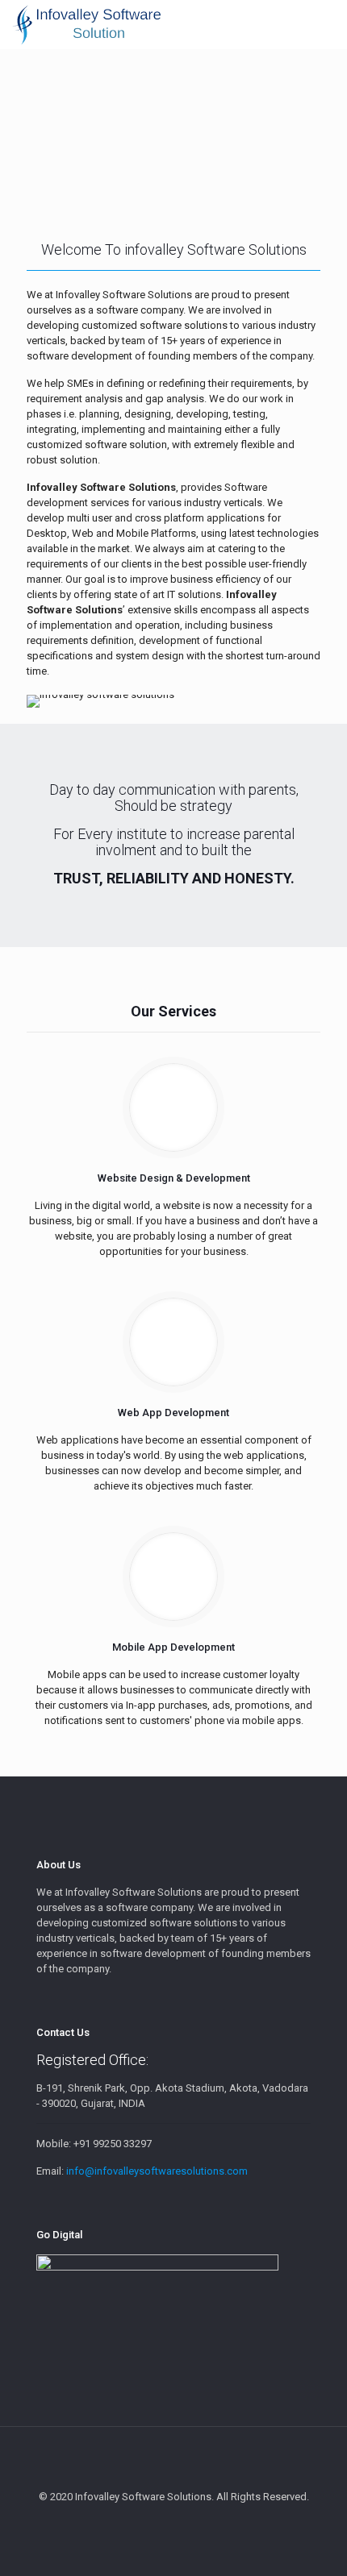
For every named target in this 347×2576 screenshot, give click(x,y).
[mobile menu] (325, 24)
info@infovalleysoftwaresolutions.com (157, 2171)
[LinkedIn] (196, 2520)
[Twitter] (174, 2520)
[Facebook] (152, 2520)
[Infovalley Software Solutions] (86, 24)
